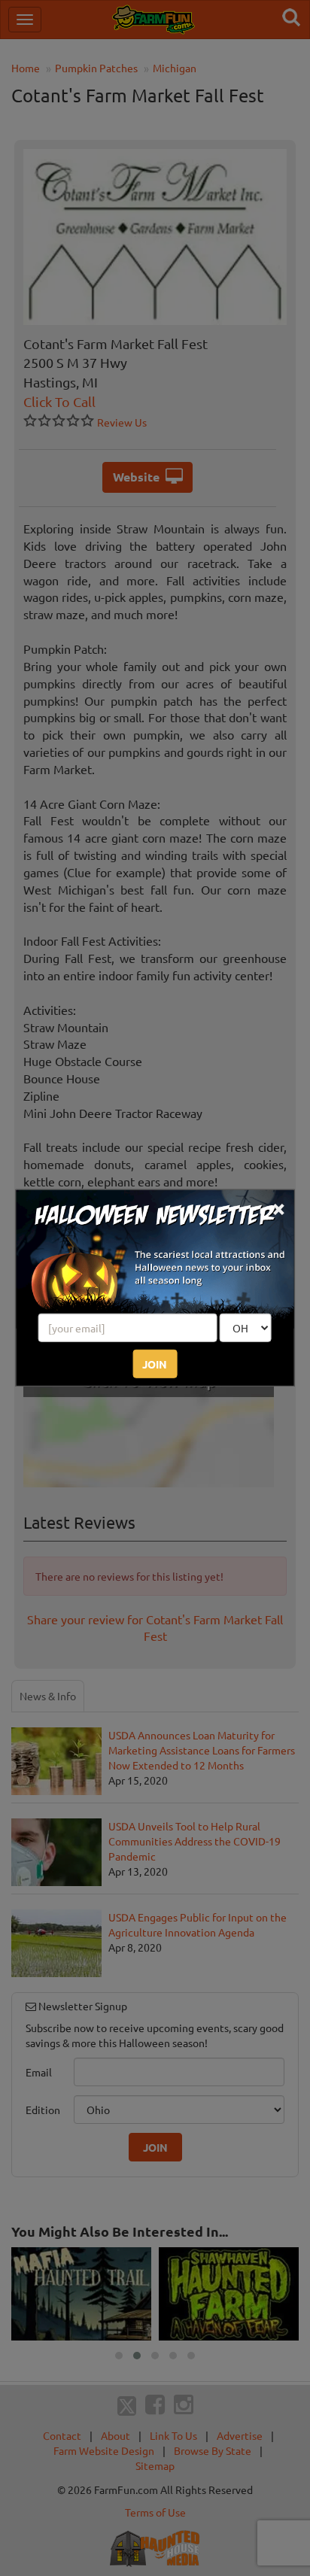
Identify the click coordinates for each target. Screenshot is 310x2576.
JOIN (155, 1364)
